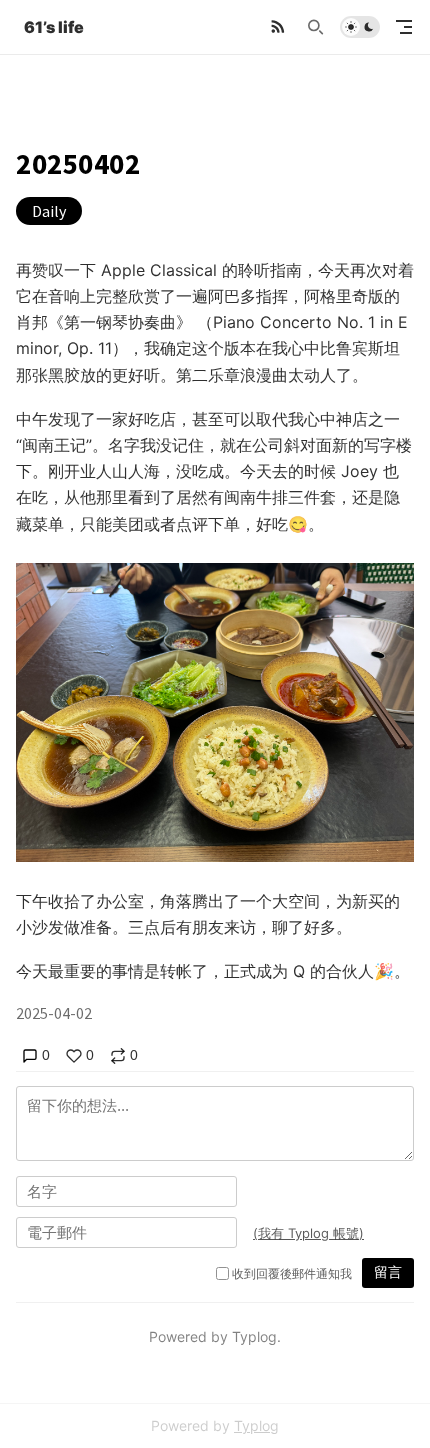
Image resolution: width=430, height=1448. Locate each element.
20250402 (78, 164)
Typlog (256, 1425)
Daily (49, 211)
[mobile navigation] (404, 27)
